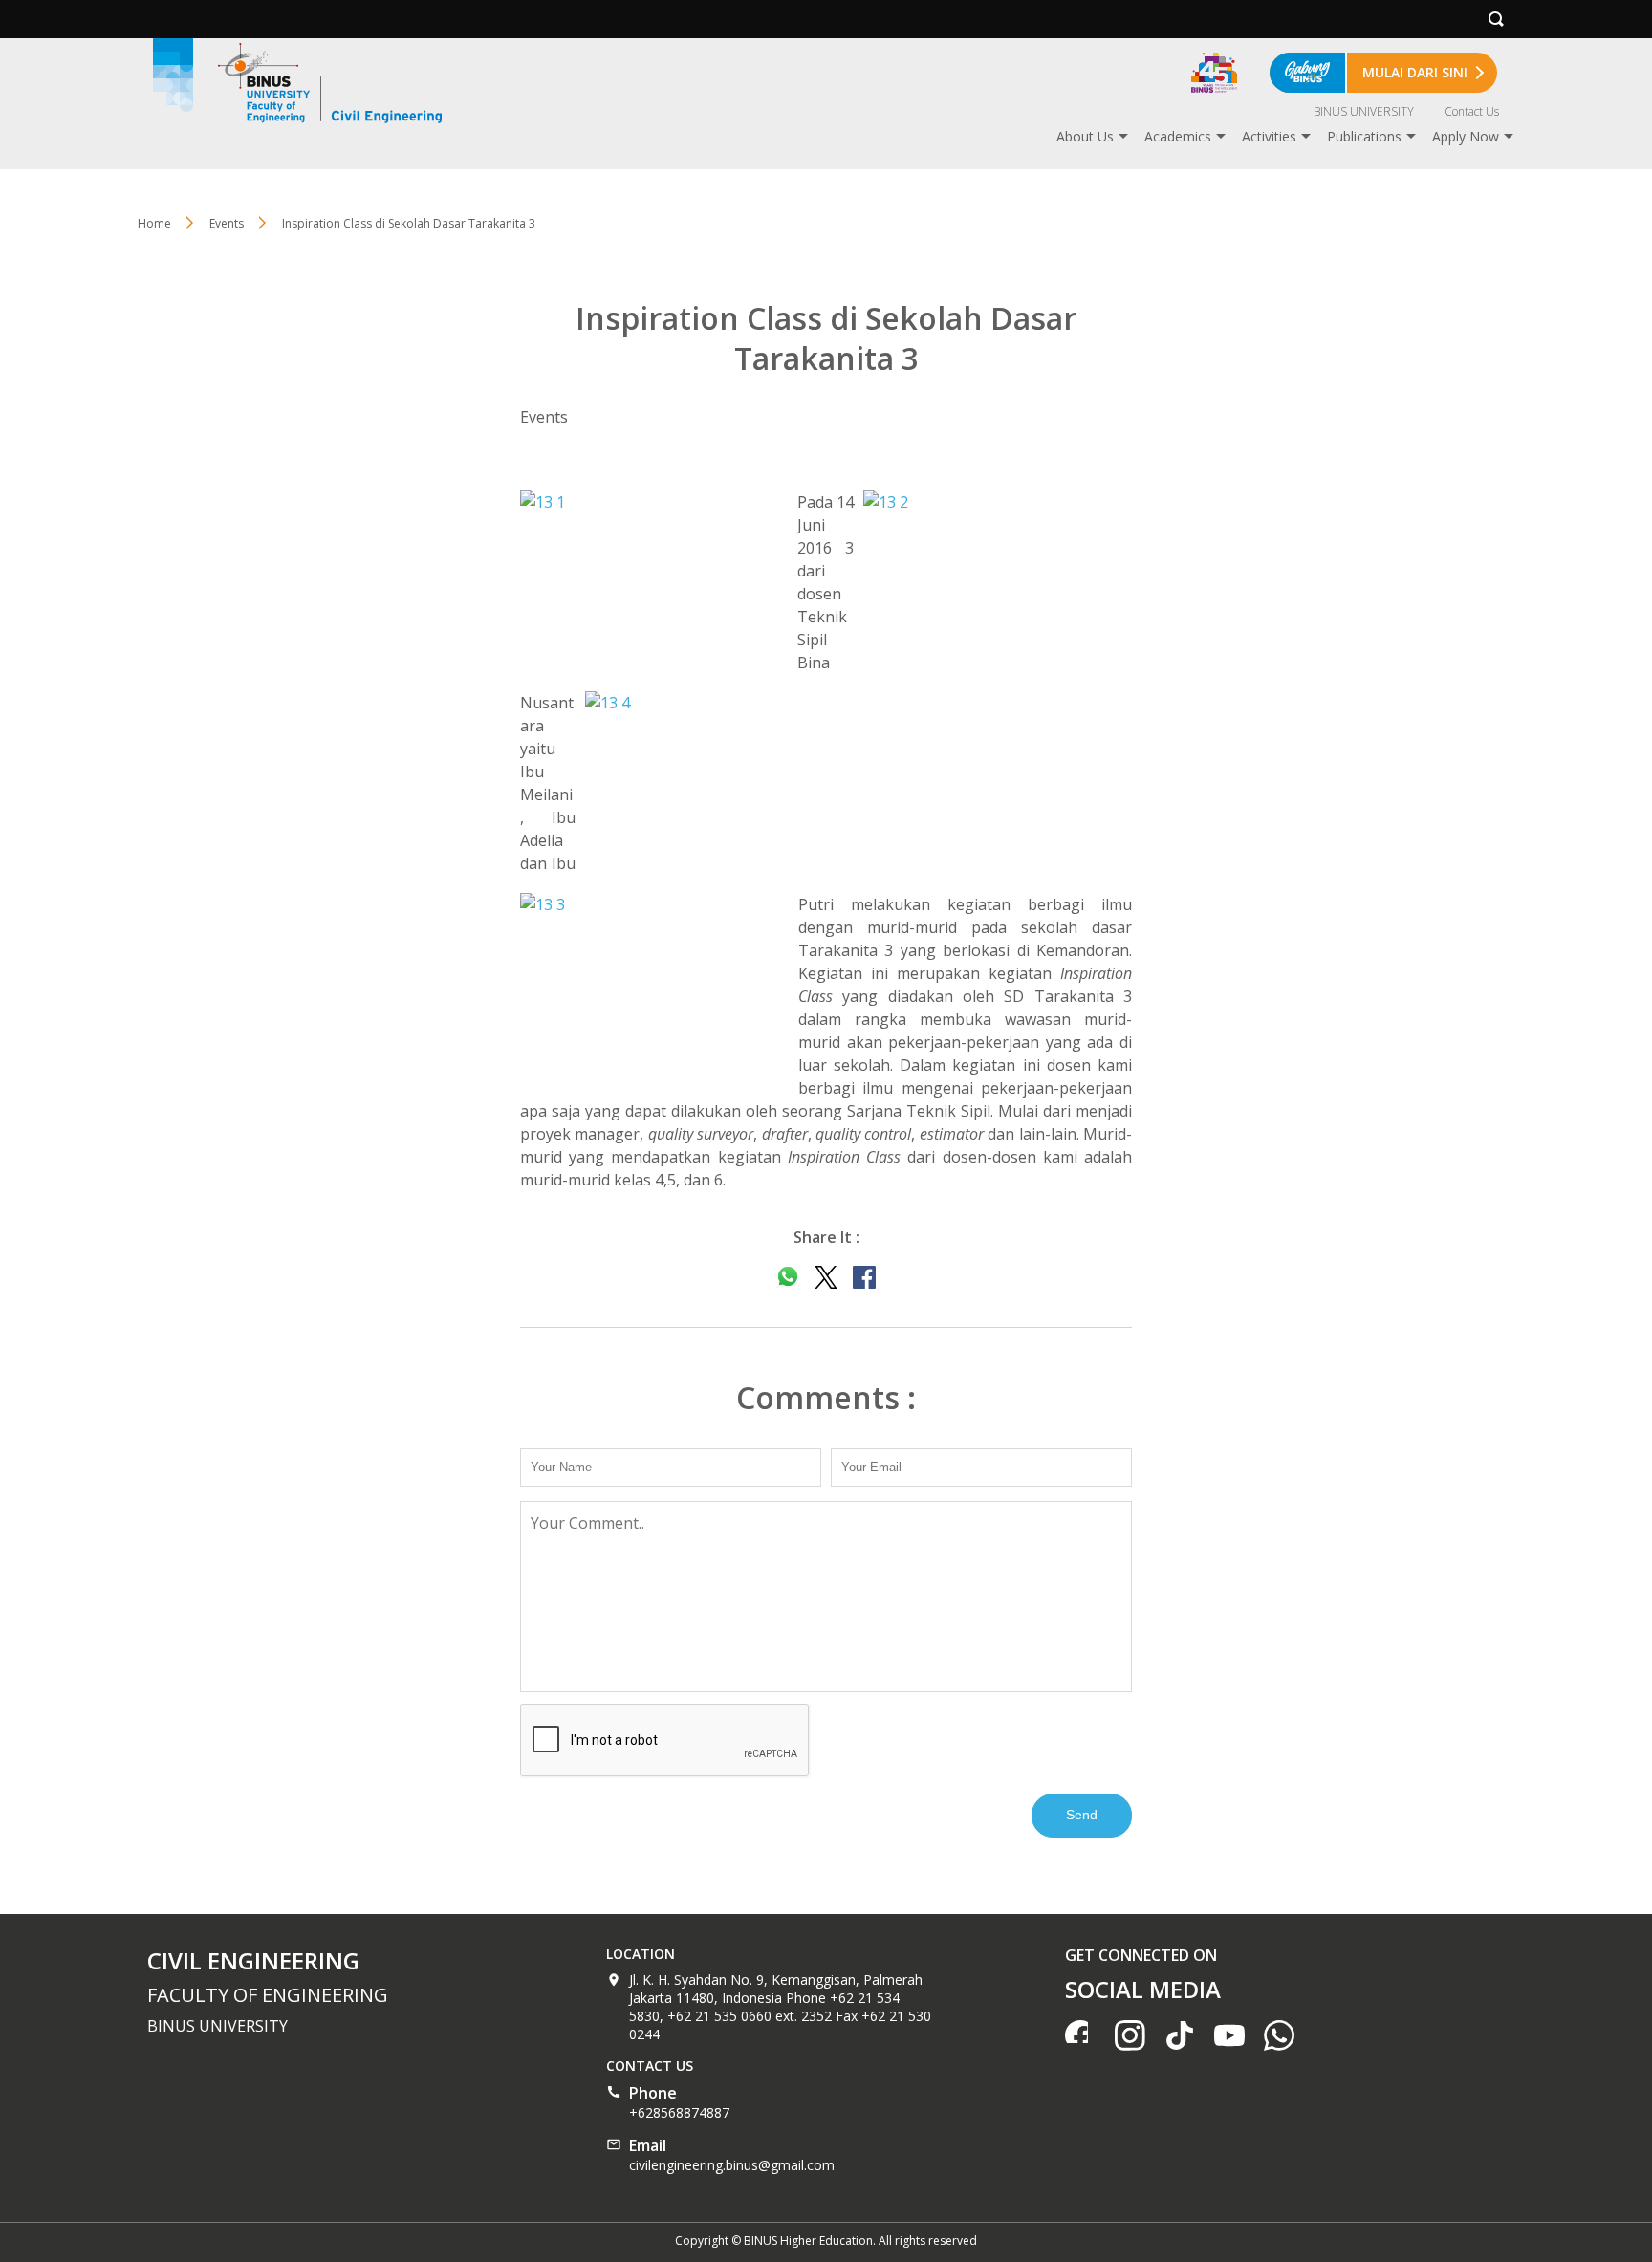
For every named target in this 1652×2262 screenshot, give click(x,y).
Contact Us (1472, 111)
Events (227, 223)
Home (154, 223)
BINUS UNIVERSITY (1364, 111)
